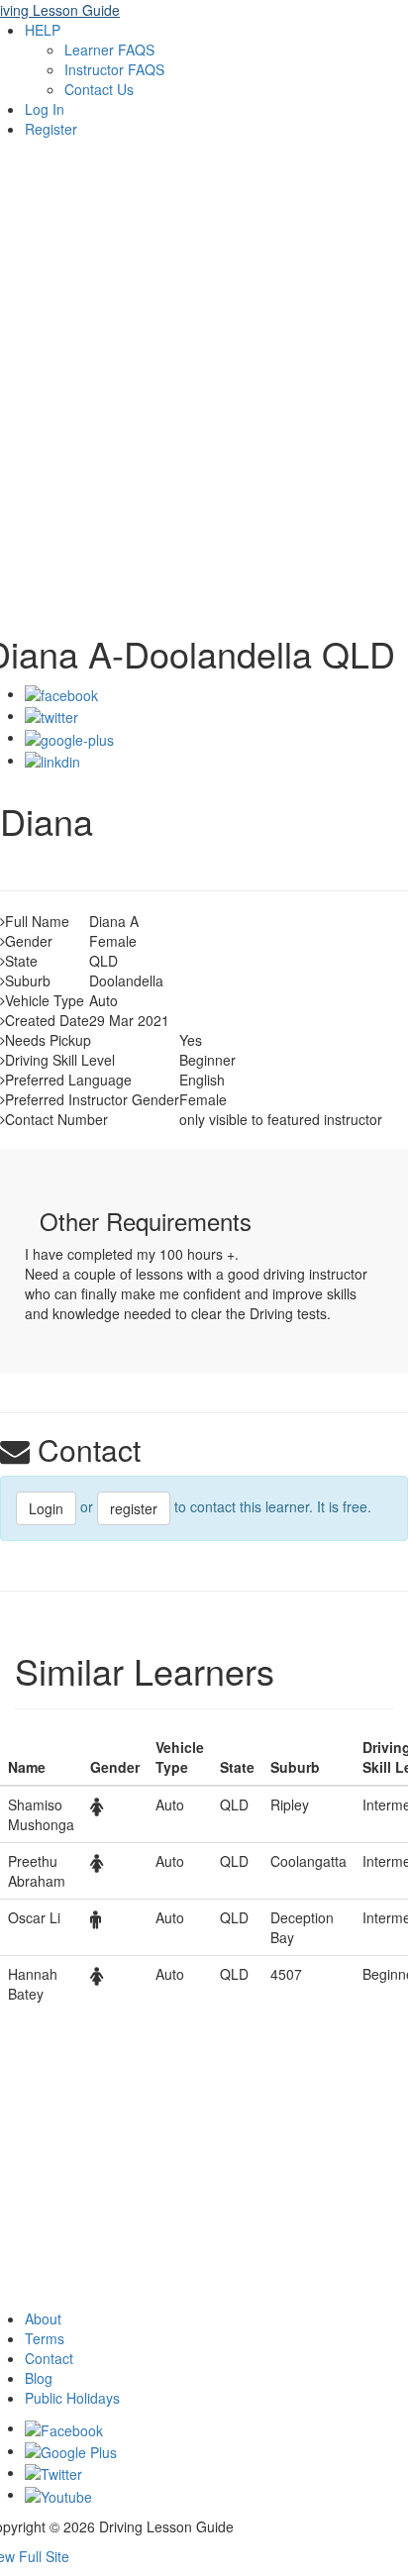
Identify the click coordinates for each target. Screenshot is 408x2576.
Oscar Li (34, 1917)
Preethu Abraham (37, 1871)
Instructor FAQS (114, 69)
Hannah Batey (33, 1984)
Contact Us (99, 89)
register (134, 1508)
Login (46, 1508)
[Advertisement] (204, 400)
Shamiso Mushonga (41, 1814)
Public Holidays (72, 2398)
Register (51, 129)
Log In (45, 109)
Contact (49, 2358)
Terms (45, 2338)
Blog (39, 2378)
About (43, 2318)
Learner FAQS (109, 50)
